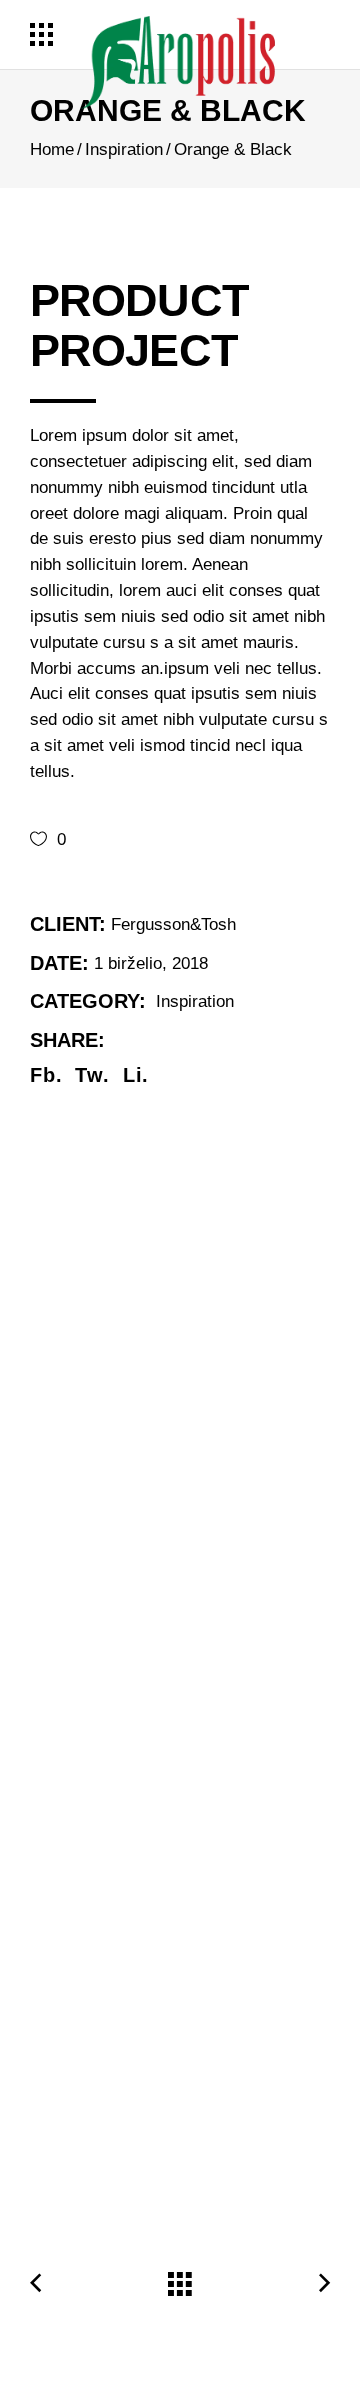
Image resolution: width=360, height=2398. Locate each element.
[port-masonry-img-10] (180, 2101)
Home (52, 149)
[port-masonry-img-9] (180, 1846)
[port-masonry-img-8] (180, 1261)
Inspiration (124, 149)
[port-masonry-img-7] (180, 1516)
